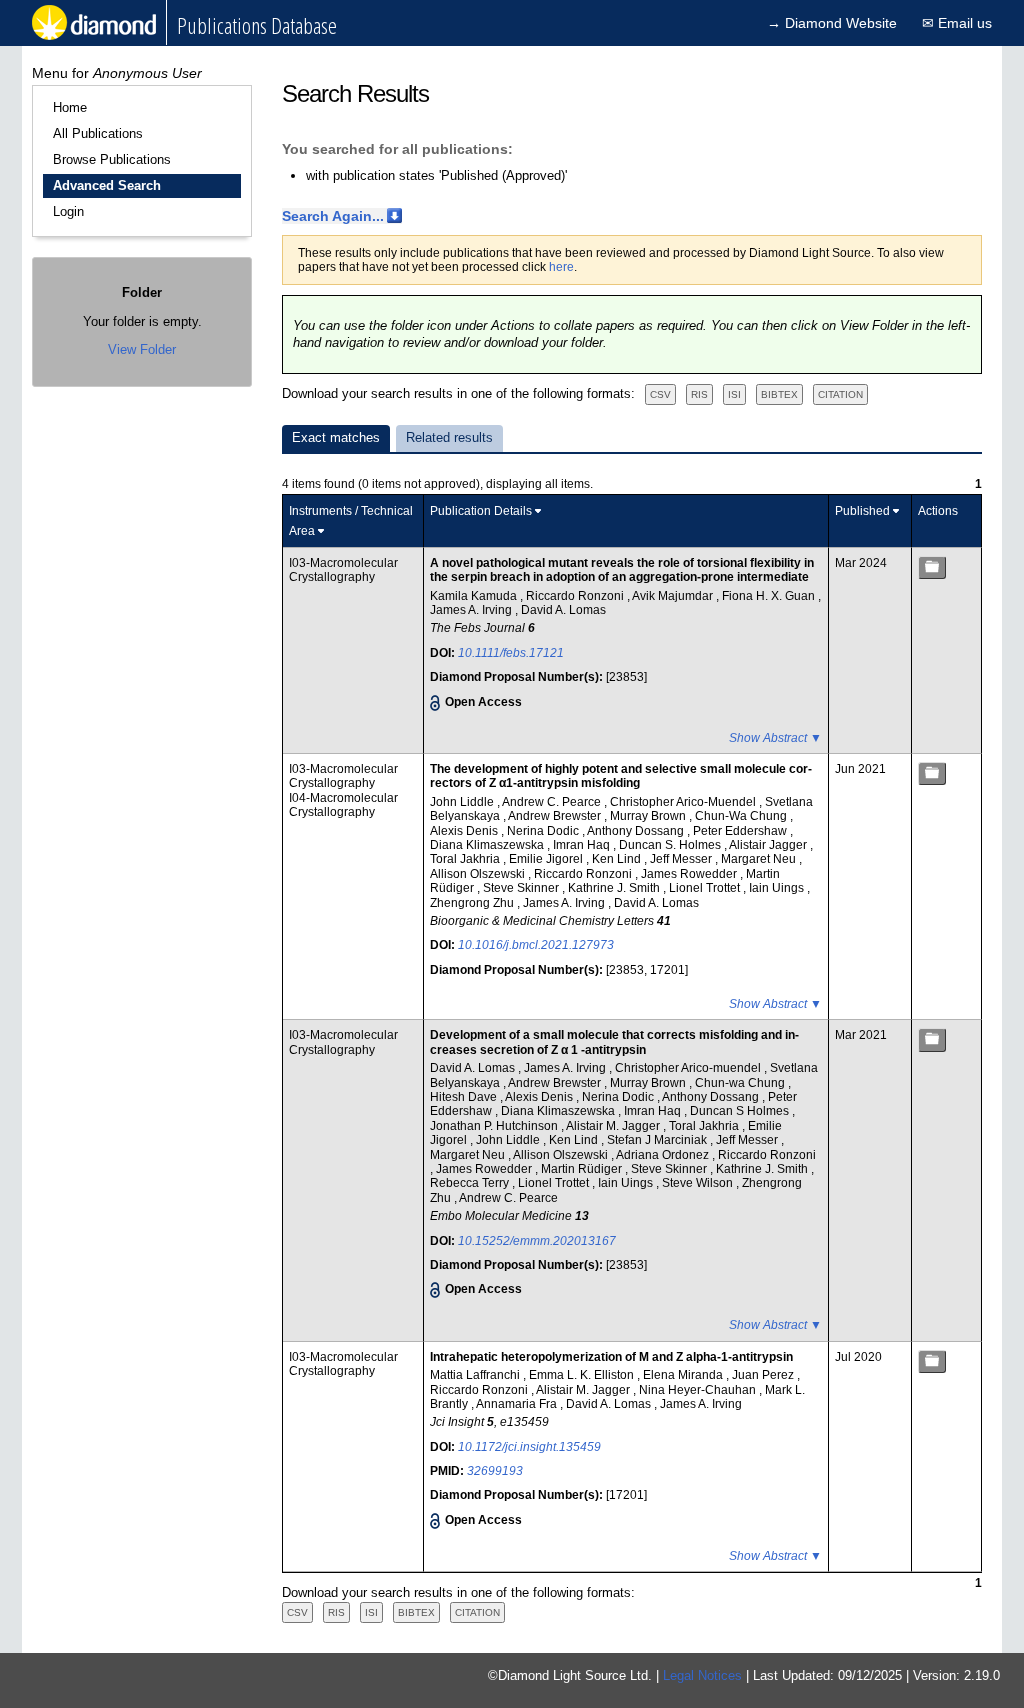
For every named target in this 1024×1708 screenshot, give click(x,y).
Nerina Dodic (544, 831)
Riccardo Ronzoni (576, 596)
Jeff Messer (682, 859)
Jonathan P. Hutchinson (495, 1126)
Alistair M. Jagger (614, 1126)
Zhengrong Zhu (473, 903)
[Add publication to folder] (932, 567)
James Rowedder (690, 874)
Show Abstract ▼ (775, 738)
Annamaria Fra (518, 1404)
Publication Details (481, 511)
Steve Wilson (699, 1183)
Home (70, 107)
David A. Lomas (563, 610)
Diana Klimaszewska (488, 845)
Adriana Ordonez (664, 1155)
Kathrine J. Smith (615, 888)
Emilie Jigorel (547, 859)
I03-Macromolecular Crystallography (343, 570)
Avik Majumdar (674, 596)
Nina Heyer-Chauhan (699, 1390)
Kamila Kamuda (475, 596)
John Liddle (463, 802)
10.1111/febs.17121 (511, 653)
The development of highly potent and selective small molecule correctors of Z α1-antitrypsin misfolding (621, 776)
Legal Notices (702, 1675)
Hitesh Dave (465, 1097)
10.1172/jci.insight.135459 (529, 1447)
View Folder (142, 349)
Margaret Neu (760, 859)
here (561, 267)
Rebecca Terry (471, 1183)
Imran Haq (583, 845)
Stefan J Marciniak (658, 1140)
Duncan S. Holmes (671, 845)
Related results (449, 437)
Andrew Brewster (556, 816)
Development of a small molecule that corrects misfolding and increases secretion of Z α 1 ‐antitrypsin (614, 1042)
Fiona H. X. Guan (770, 596)
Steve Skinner (522, 888)
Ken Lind (618, 859)
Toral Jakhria (466, 859)
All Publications (98, 133)
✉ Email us (957, 23)
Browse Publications (112, 159)
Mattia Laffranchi (476, 1375)
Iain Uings (778, 888)
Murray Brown (649, 816)
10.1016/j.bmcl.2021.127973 (536, 945)
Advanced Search (107, 185)
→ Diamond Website (832, 23)
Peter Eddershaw (741, 831)
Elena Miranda (684, 1375)
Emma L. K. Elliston (583, 1375)
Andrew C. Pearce (553, 802)
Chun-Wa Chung (742, 816)
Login (68, 211)
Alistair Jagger (769, 845)
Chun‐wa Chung (741, 1083)
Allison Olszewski (479, 874)
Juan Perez (764, 1375)
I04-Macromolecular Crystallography (343, 805)
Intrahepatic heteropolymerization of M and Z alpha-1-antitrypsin (611, 1357)
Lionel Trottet (706, 888)
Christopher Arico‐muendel (689, 1068)
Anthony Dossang (637, 831)
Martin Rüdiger (583, 1169)
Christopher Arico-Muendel (684, 802)
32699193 (495, 1471)
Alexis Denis (465, 831)
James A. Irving (472, 610)
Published (862, 511)
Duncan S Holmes (741, 1111)
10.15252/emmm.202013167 (537, 1241)
